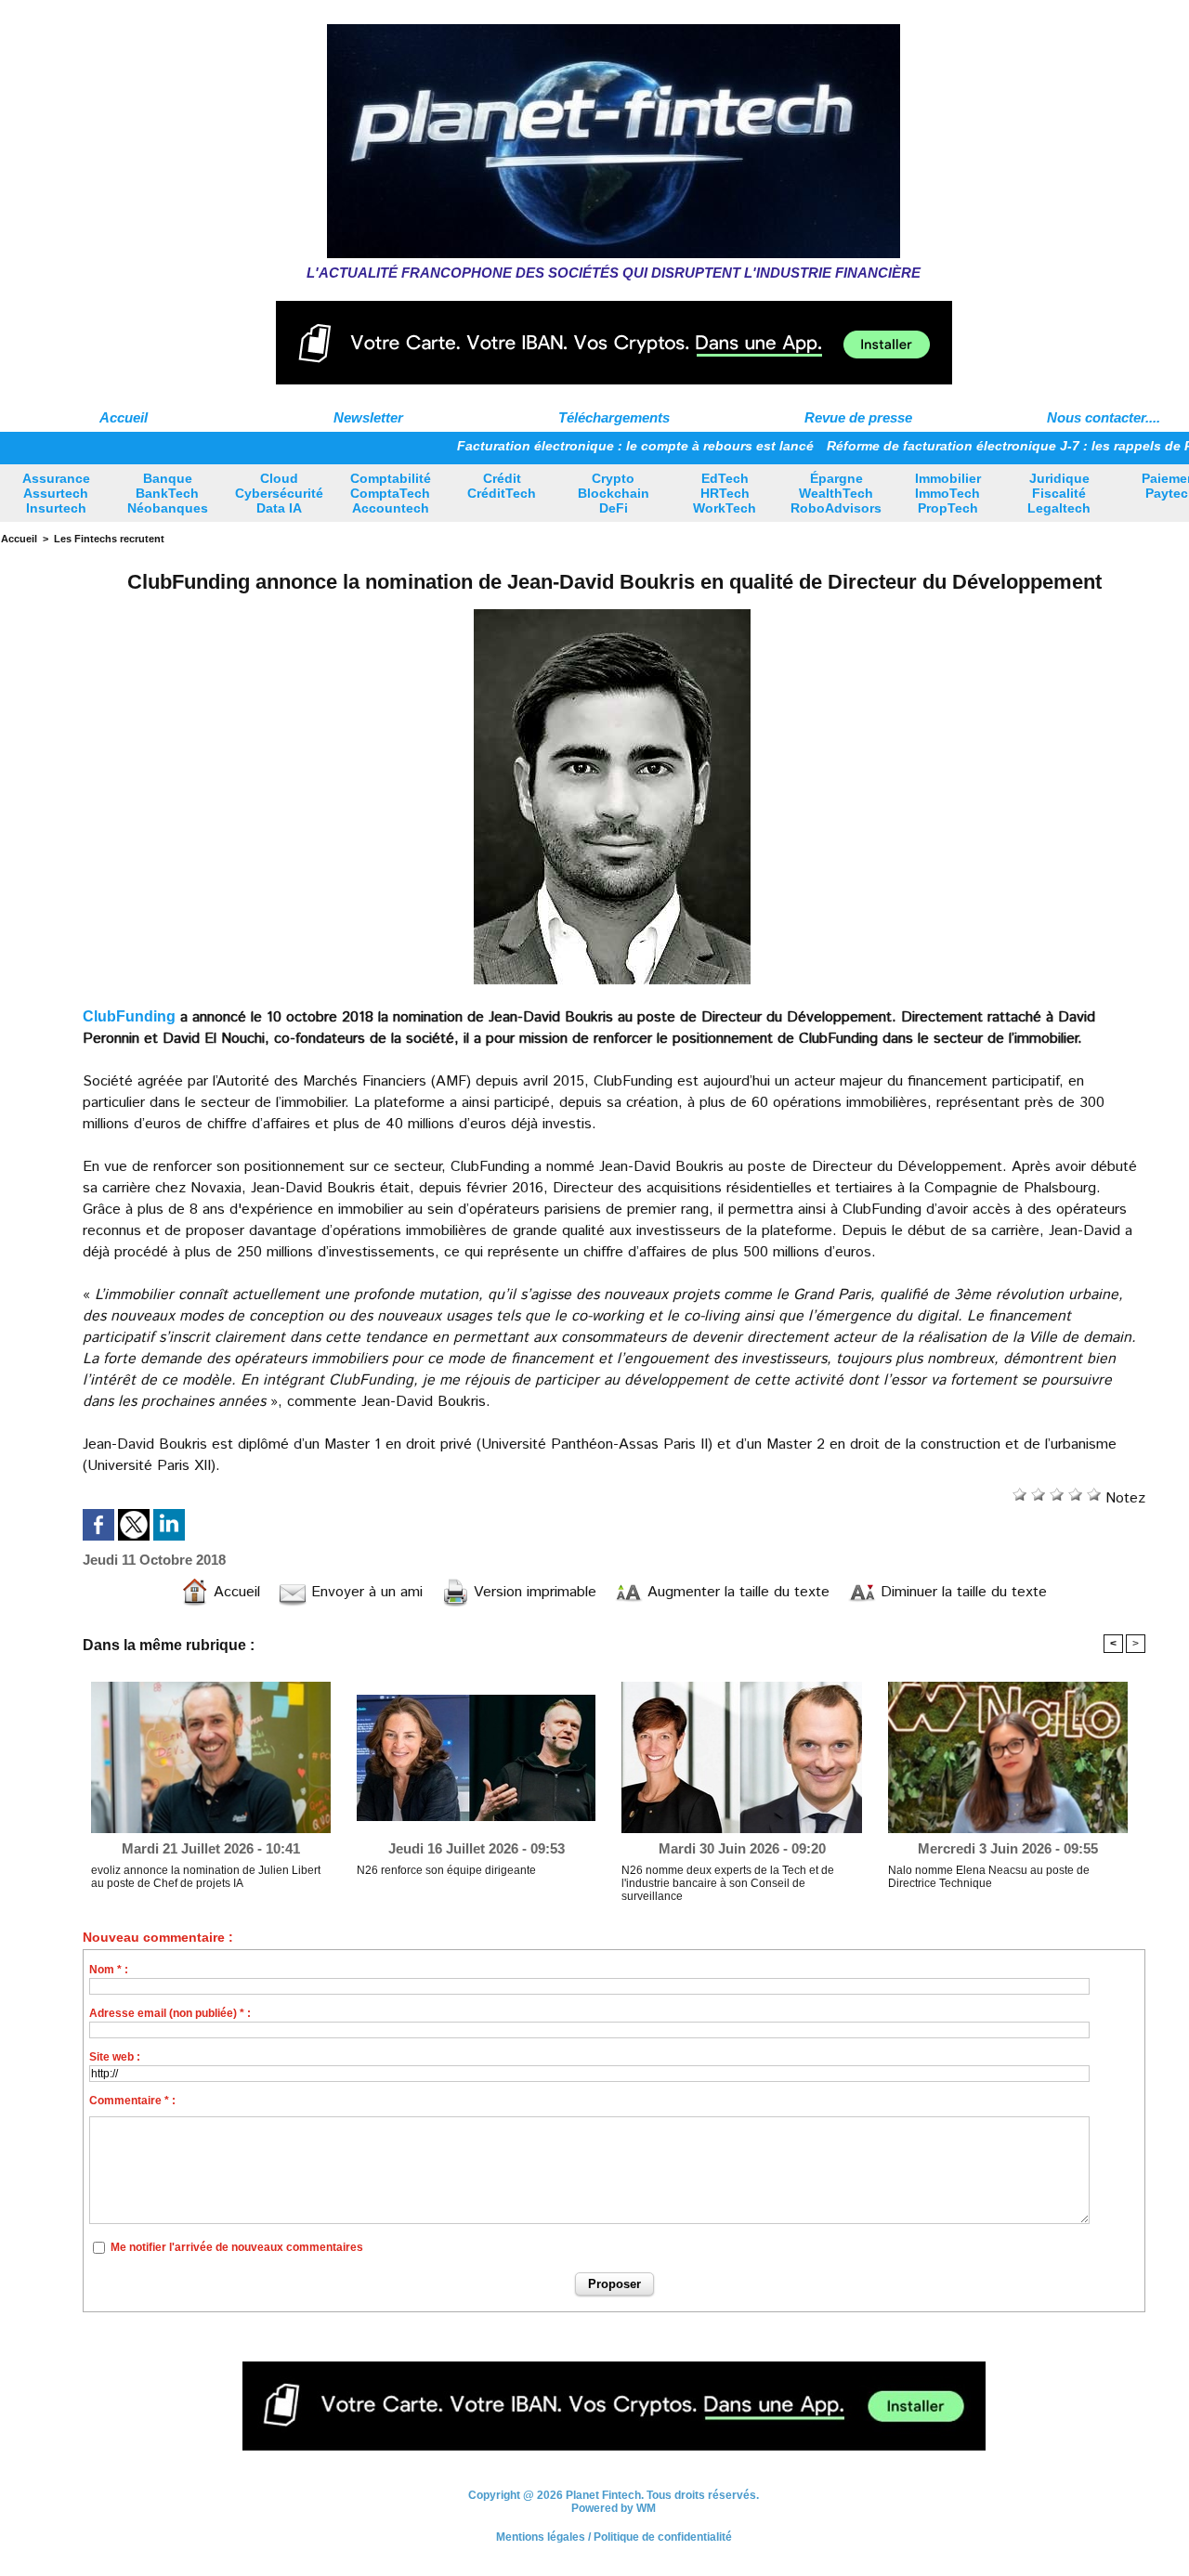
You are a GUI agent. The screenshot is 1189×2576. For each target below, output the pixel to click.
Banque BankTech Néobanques (168, 493)
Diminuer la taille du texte (961, 1592)
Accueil (124, 417)
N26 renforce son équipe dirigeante (446, 1870)
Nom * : (109, 1970)
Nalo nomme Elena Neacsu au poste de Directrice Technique (989, 1877)
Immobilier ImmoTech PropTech (948, 493)
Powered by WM (614, 2508)
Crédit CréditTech (502, 486)
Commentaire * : (132, 2101)
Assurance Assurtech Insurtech (56, 493)
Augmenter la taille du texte (736, 1592)
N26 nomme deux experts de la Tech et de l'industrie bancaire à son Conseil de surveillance (728, 1883)
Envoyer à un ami (365, 1592)
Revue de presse (858, 417)
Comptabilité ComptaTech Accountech (391, 493)
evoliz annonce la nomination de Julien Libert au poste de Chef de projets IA (206, 1877)
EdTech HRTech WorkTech (725, 493)
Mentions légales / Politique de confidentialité (614, 2537)
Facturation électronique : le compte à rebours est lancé (575, 446)
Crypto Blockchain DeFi (614, 493)
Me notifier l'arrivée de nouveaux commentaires (237, 2247)
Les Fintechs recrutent (109, 539)
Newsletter (368, 417)
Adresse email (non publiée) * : (170, 2013)
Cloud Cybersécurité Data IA (279, 493)
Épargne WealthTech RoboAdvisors (836, 493)
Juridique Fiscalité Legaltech (1059, 493)
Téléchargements (614, 417)
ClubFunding (129, 1016)
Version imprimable (533, 1592)
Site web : (115, 2057)
